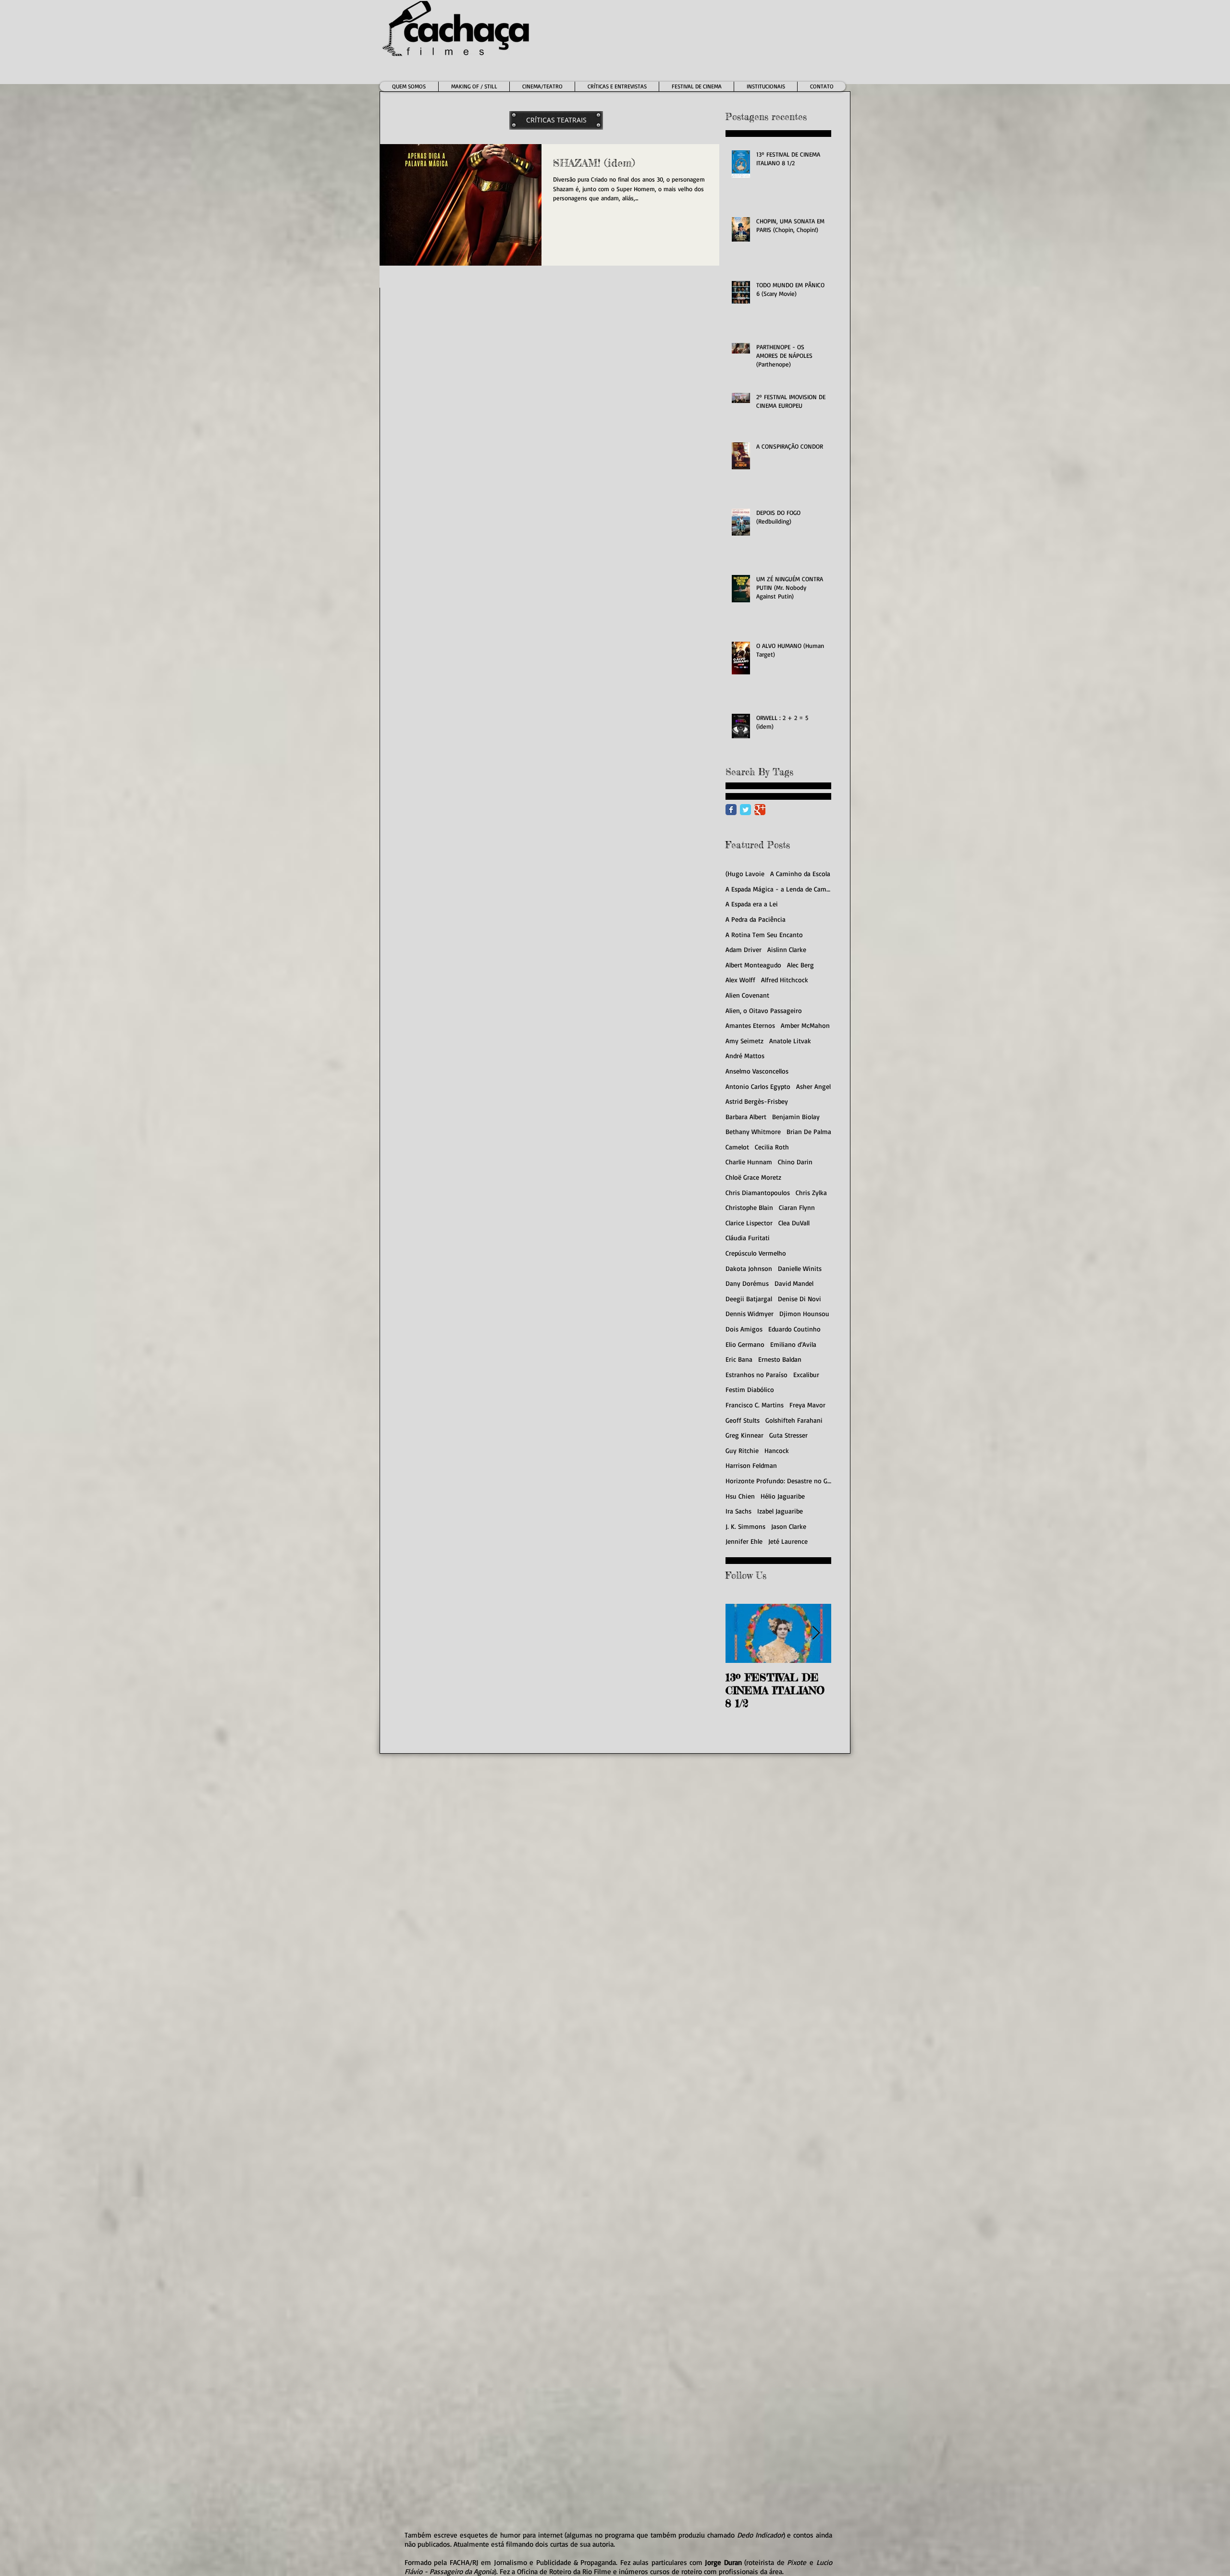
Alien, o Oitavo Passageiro (764, 1010)
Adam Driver (744, 949)
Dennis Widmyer (750, 1313)
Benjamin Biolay (796, 1117)
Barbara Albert (746, 1117)
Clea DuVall (794, 1223)
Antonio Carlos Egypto (758, 1086)
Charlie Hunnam (749, 1162)
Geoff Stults (743, 1420)
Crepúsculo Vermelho (756, 1253)
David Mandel (794, 1283)
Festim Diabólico (750, 1389)
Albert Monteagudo (753, 965)
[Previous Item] (741, 1633)
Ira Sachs (738, 1511)
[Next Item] (816, 1633)
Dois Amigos (744, 1329)
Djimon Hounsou (804, 1313)
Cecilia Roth (772, 1147)
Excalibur (806, 1374)
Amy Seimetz (744, 1041)
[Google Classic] (760, 810)
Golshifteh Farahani (794, 1420)
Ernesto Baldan (780, 1359)
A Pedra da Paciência (756, 919)
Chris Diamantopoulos (758, 1192)
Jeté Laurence (788, 1541)
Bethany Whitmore (753, 1131)
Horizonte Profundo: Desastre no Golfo (778, 1481)
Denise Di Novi (799, 1299)
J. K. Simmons (745, 1526)
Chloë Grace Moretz (753, 1177)
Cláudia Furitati (748, 1238)
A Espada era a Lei (752, 904)
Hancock (777, 1450)
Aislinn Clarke (787, 949)
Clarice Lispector (749, 1223)
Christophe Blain (749, 1207)
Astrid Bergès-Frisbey (757, 1101)
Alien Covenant (747, 995)
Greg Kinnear (744, 1435)
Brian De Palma (809, 1131)
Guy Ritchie (742, 1450)
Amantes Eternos (750, 1025)
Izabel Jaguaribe (780, 1511)
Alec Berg (800, 965)
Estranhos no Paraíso (756, 1374)
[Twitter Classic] (745, 810)
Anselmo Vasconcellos (757, 1071)
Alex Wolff (740, 980)
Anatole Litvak (790, 1041)
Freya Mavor (807, 1405)
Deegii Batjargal (749, 1299)
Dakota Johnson (749, 1268)
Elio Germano (745, 1344)
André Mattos (745, 1056)
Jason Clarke (789, 1526)
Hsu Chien (740, 1496)
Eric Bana (739, 1359)
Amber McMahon (805, 1025)
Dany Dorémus (747, 1283)
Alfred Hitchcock (785, 980)
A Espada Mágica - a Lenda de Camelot (778, 889)
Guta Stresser (788, 1435)
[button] (542, 86)
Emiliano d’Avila (793, 1344)
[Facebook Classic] (731, 810)
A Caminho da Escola (800, 873)
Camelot (737, 1147)
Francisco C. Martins (755, 1405)
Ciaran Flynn (797, 1207)
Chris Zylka (811, 1192)
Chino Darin (795, 1162)
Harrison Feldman (751, 1465)
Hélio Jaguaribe (783, 1496)
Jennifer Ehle (744, 1541)
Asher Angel (813, 1086)
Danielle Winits (800, 1268)
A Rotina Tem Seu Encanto (764, 934)
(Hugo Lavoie (745, 873)
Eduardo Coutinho (794, 1329)
